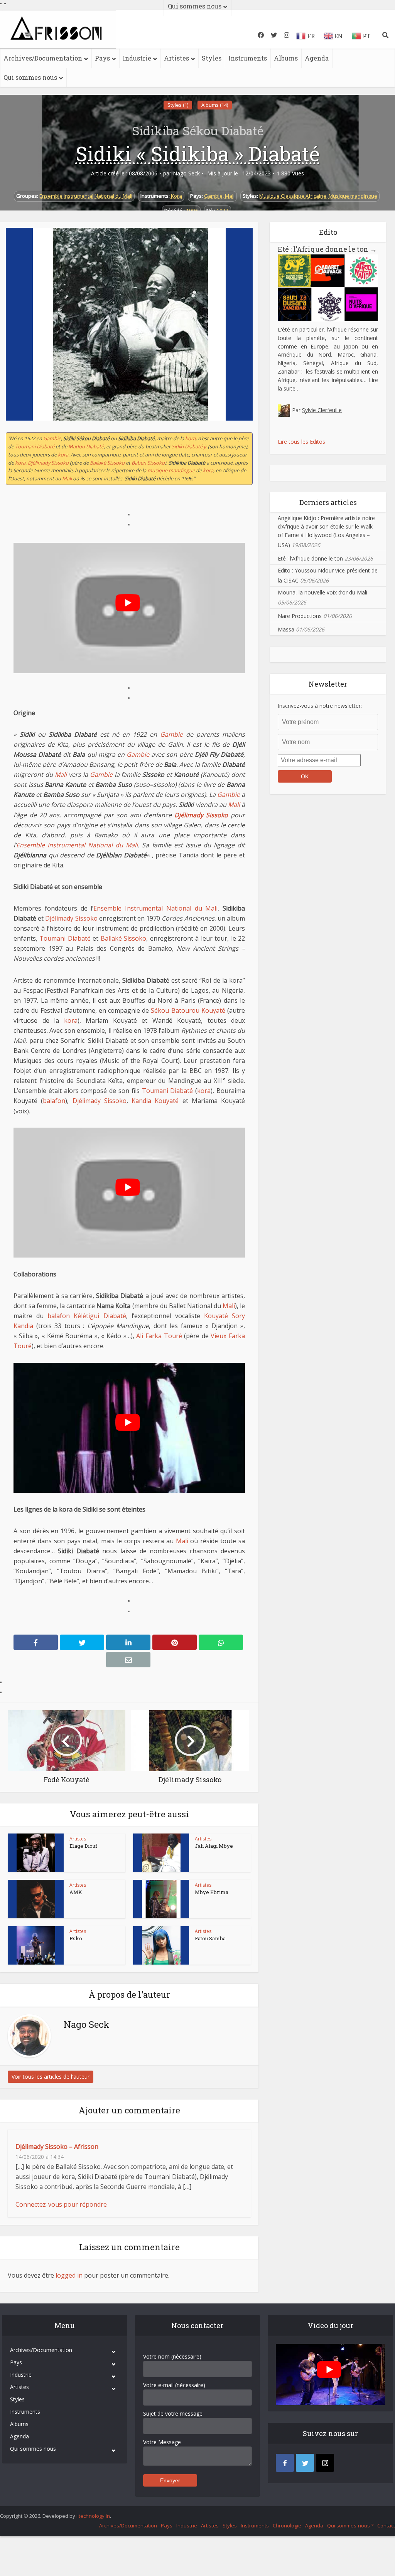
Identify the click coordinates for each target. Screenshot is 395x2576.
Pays (102, 58)
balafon (54, 1101)
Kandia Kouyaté (155, 1101)
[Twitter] (305, 2463)
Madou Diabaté (86, 446)
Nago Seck (186, 173)
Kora (176, 196)
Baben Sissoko (148, 463)
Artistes (176, 58)
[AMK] (36, 1899)
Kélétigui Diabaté (100, 1316)
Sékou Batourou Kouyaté (188, 1010)
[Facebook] (285, 2463)
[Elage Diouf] (36, 1853)
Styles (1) (178, 105)
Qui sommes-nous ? (350, 2525)
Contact (386, 2525)
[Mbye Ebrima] (161, 1899)
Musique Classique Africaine (293, 196)
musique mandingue (171, 470)
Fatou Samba (210, 1938)
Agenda (317, 58)
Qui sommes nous (30, 77)
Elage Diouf (83, 1846)
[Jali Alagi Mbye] (161, 1853)
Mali (230, 196)
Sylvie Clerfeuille (322, 410)
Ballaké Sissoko (107, 463)
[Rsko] (36, 1945)
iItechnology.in (93, 2516)
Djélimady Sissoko (48, 463)
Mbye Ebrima (212, 1892)
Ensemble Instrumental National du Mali (86, 196)
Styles (212, 58)
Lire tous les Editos (301, 442)
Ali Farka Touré (159, 1336)
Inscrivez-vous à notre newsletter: (320, 706)
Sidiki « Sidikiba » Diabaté (198, 153)
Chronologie (287, 2525)
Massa (286, 629)
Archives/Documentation (43, 58)
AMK (76, 1892)
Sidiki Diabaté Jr (189, 446)
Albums (286, 58)
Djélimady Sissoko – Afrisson (57, 2147)
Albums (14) (215, 105)
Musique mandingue (353, 196)
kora (190, 438)
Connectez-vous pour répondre (61, 2204)
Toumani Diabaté (35, 446)
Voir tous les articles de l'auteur (51, 2077)
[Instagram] (325, 2463)
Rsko (76, 1938)
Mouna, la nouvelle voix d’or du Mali (322, 592)
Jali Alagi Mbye (214, 1846)
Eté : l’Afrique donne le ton (327, 249)
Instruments (248, 58)
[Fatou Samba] (161, 1945)
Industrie (137, 58)
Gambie (213, 196)
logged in (69, 2275)
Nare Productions (300, 616)
